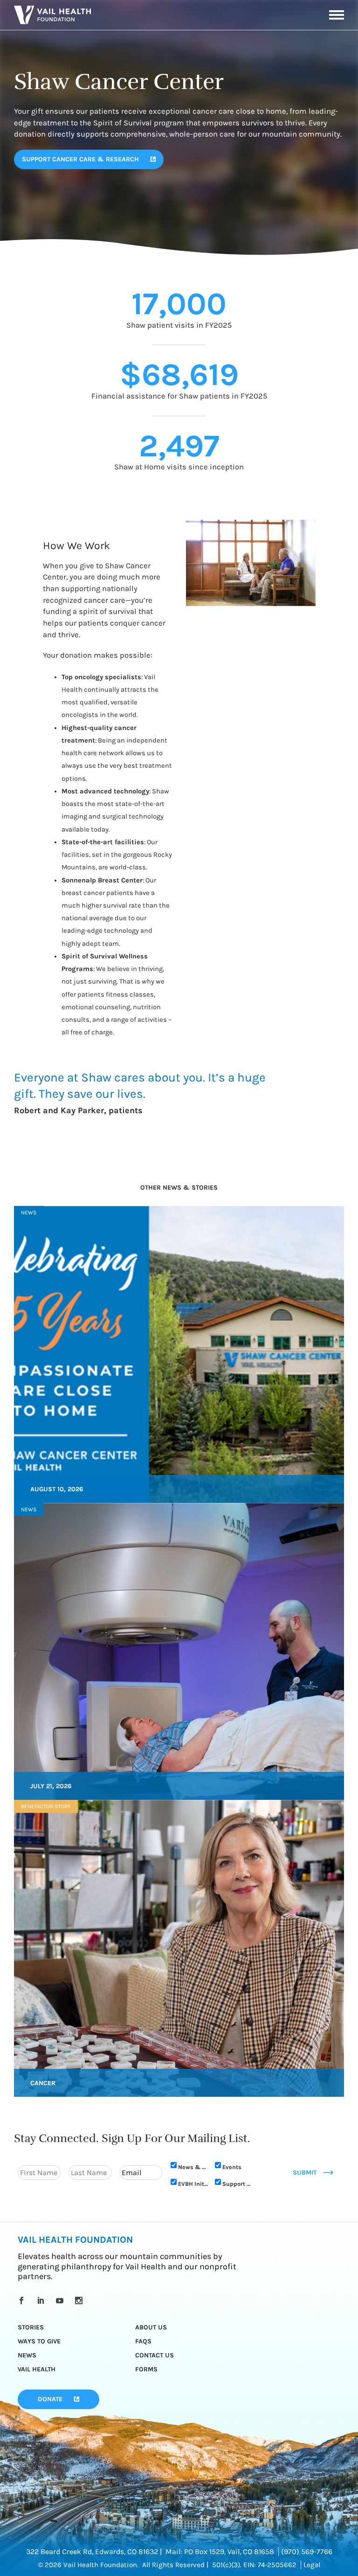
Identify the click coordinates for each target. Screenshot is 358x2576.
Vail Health (37, 2369)
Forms (146, 2369)
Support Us (238, 2184)
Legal (312, 2565)
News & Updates (193, 2167)
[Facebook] (23, 2300)
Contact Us (155, 2355)
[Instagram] (80, 2300)
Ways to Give (39, 2341)
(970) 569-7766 (307, 2552)
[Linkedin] (42, 2300)
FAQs (143, 2341)
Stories (31, 2327)
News (27, 2355)
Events (232, 2167)
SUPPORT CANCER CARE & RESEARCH (80, 159)
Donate (50, 2399)
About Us (151, 2327)
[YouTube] (61, 2300)
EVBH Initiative (193, 2184)
